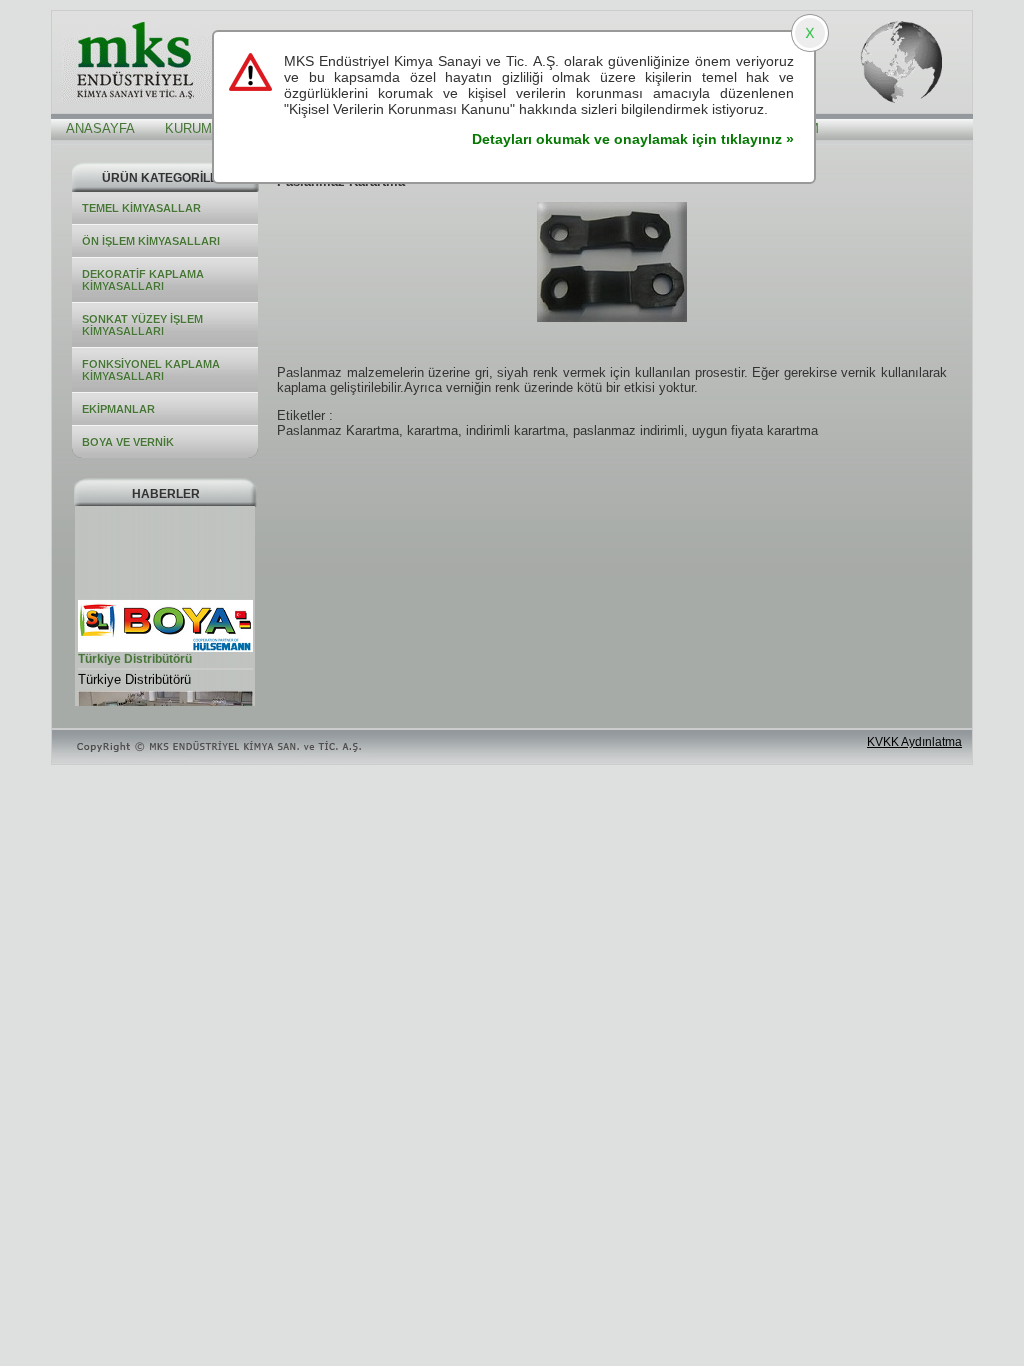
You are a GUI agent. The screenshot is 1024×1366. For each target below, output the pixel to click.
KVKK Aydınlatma (914, 742)
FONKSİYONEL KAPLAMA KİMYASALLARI (151, 370)
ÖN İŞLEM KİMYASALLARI (151, 241)
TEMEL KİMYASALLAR (141, 208)
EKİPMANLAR (118, 409)
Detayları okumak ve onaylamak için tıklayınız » (633, 139)
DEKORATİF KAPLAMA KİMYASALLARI (143, 280)
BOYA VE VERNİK (128, 442)
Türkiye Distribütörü (135, 657)
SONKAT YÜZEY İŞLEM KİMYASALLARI (142, 325)
